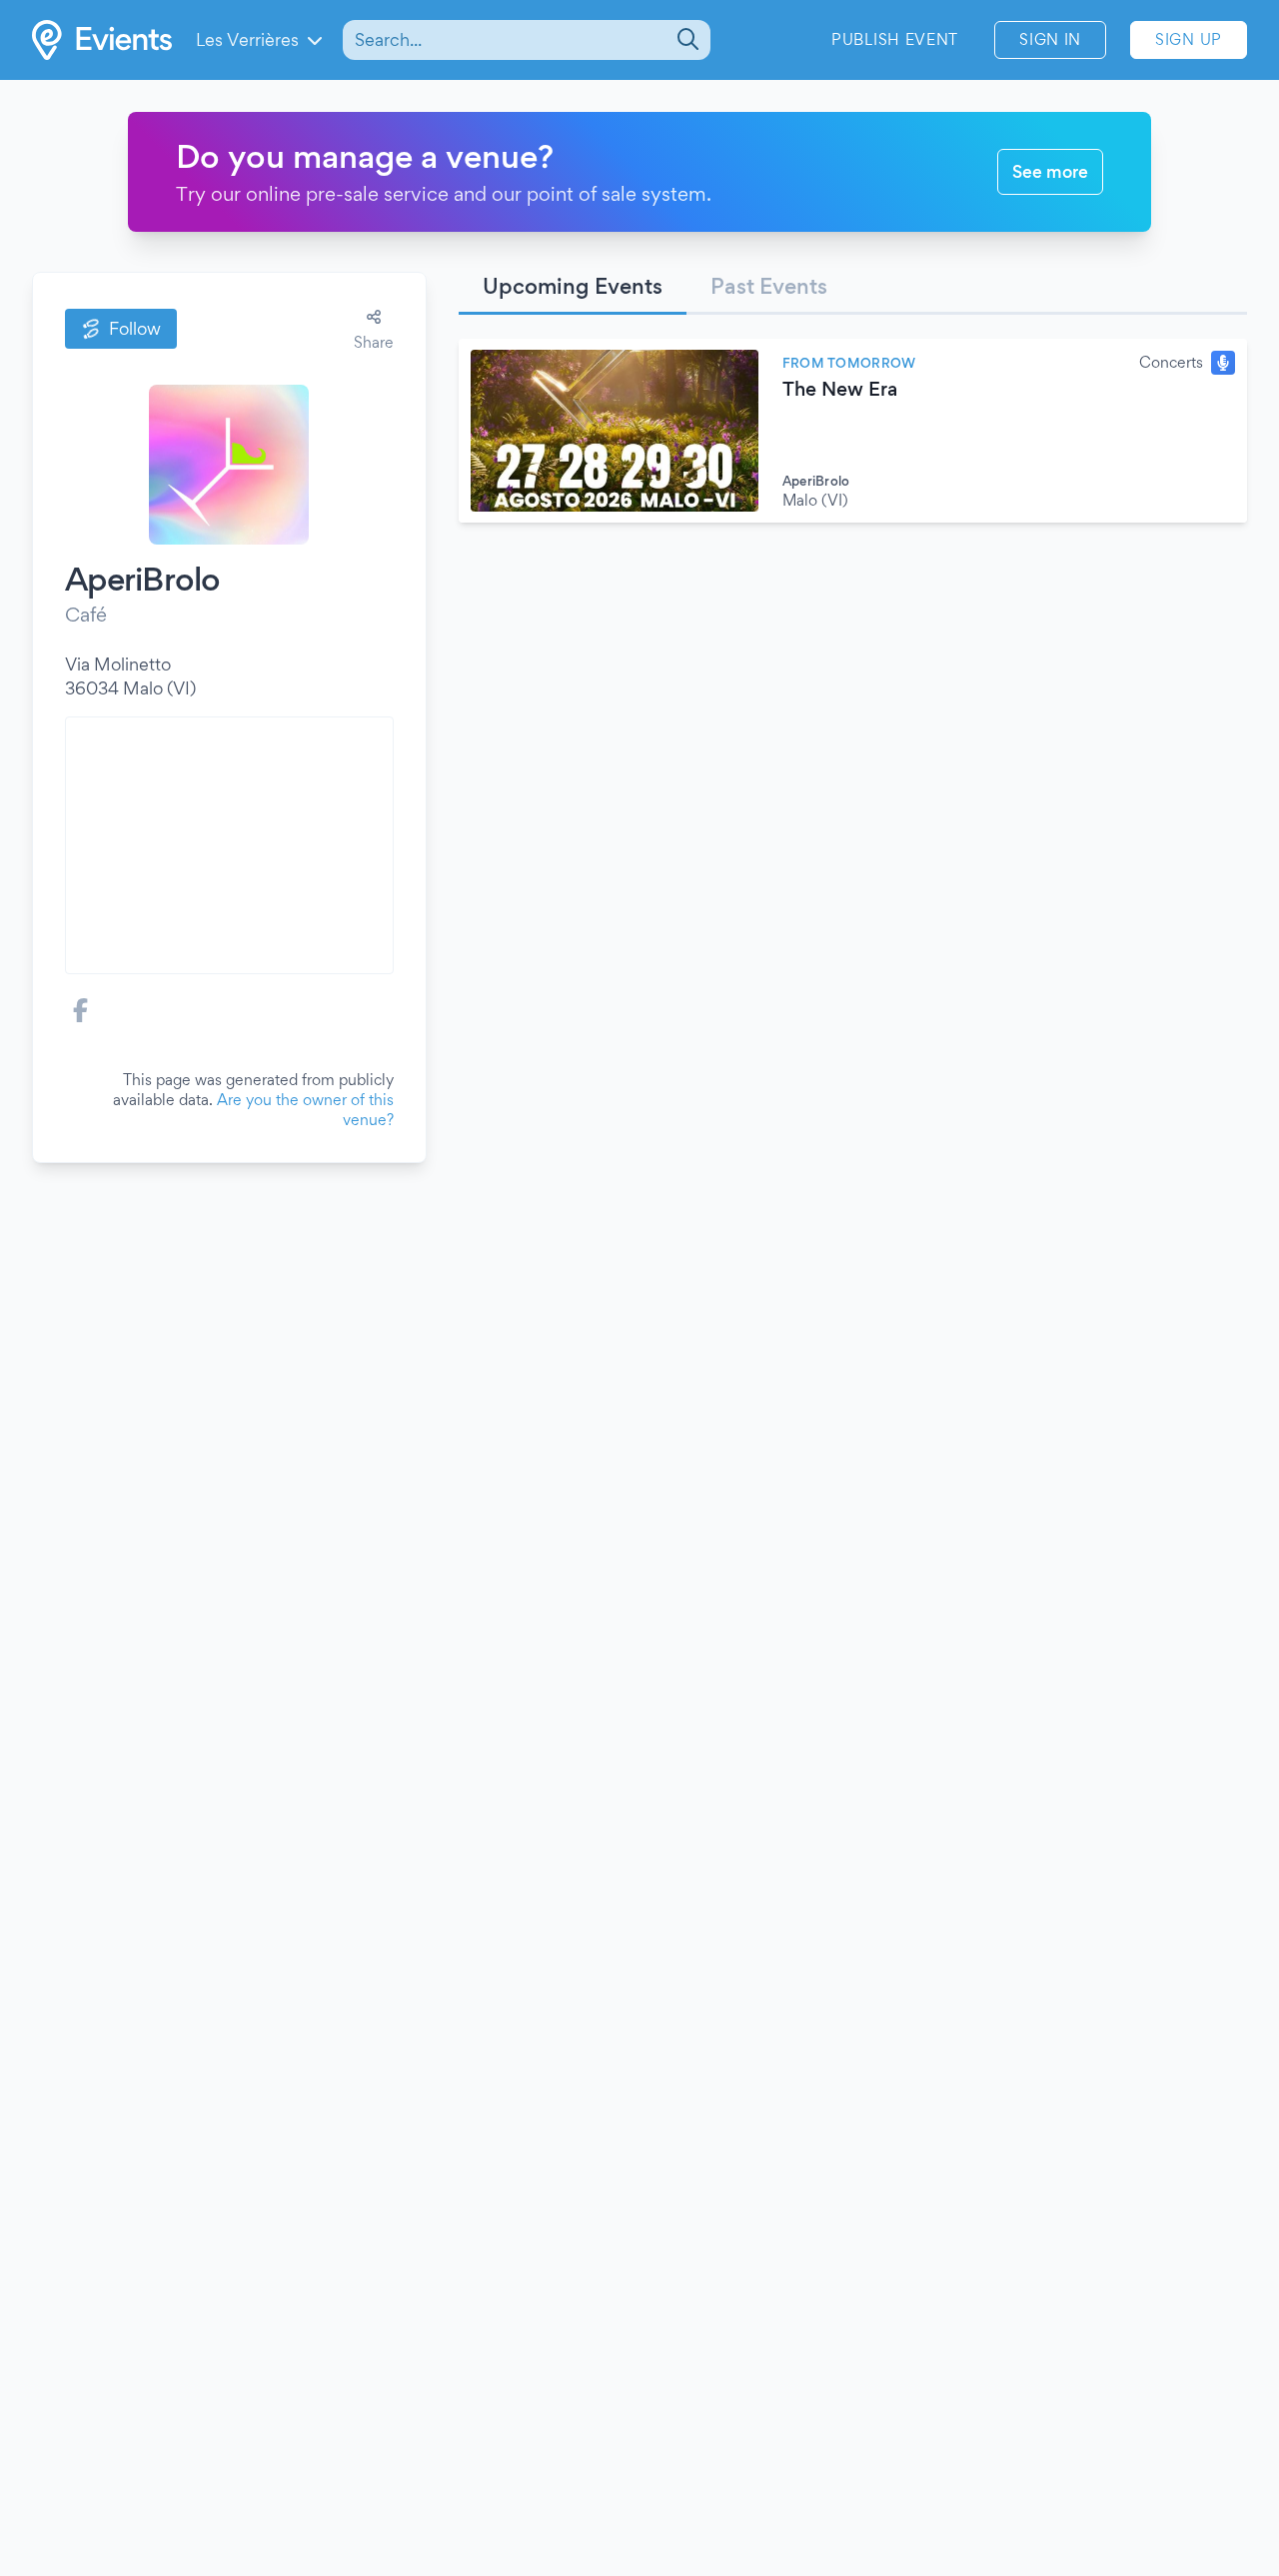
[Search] (686, 40)
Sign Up (1189, 39)
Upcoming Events (573, 286)
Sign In (1050, 39)
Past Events (769, 286)
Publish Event (895, 39)
